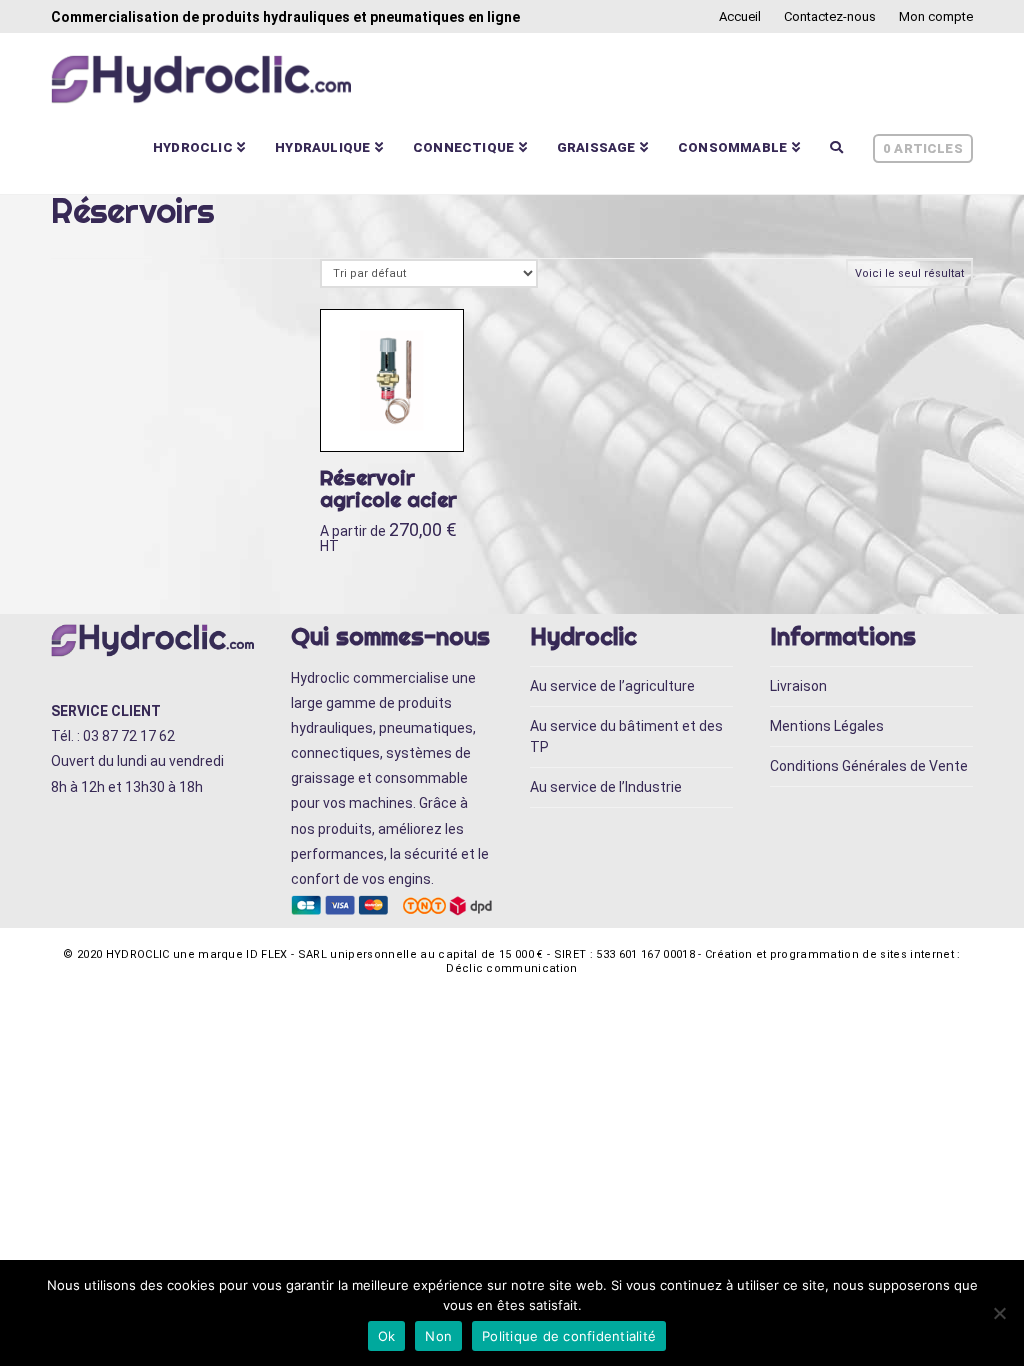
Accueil (740, 16)
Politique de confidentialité (569, 1336)
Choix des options (404, 416)
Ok (387, 1336)
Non (438, 1336)
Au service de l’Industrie (606, 787)
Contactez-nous (830, 16)
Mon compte (936, 16)
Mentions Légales (827, 726)
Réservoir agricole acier (388, 488)
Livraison (798, 686)
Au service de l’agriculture (612, 686)
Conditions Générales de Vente (869, 766)
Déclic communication (512, 968)
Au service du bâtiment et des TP (626, 736)
